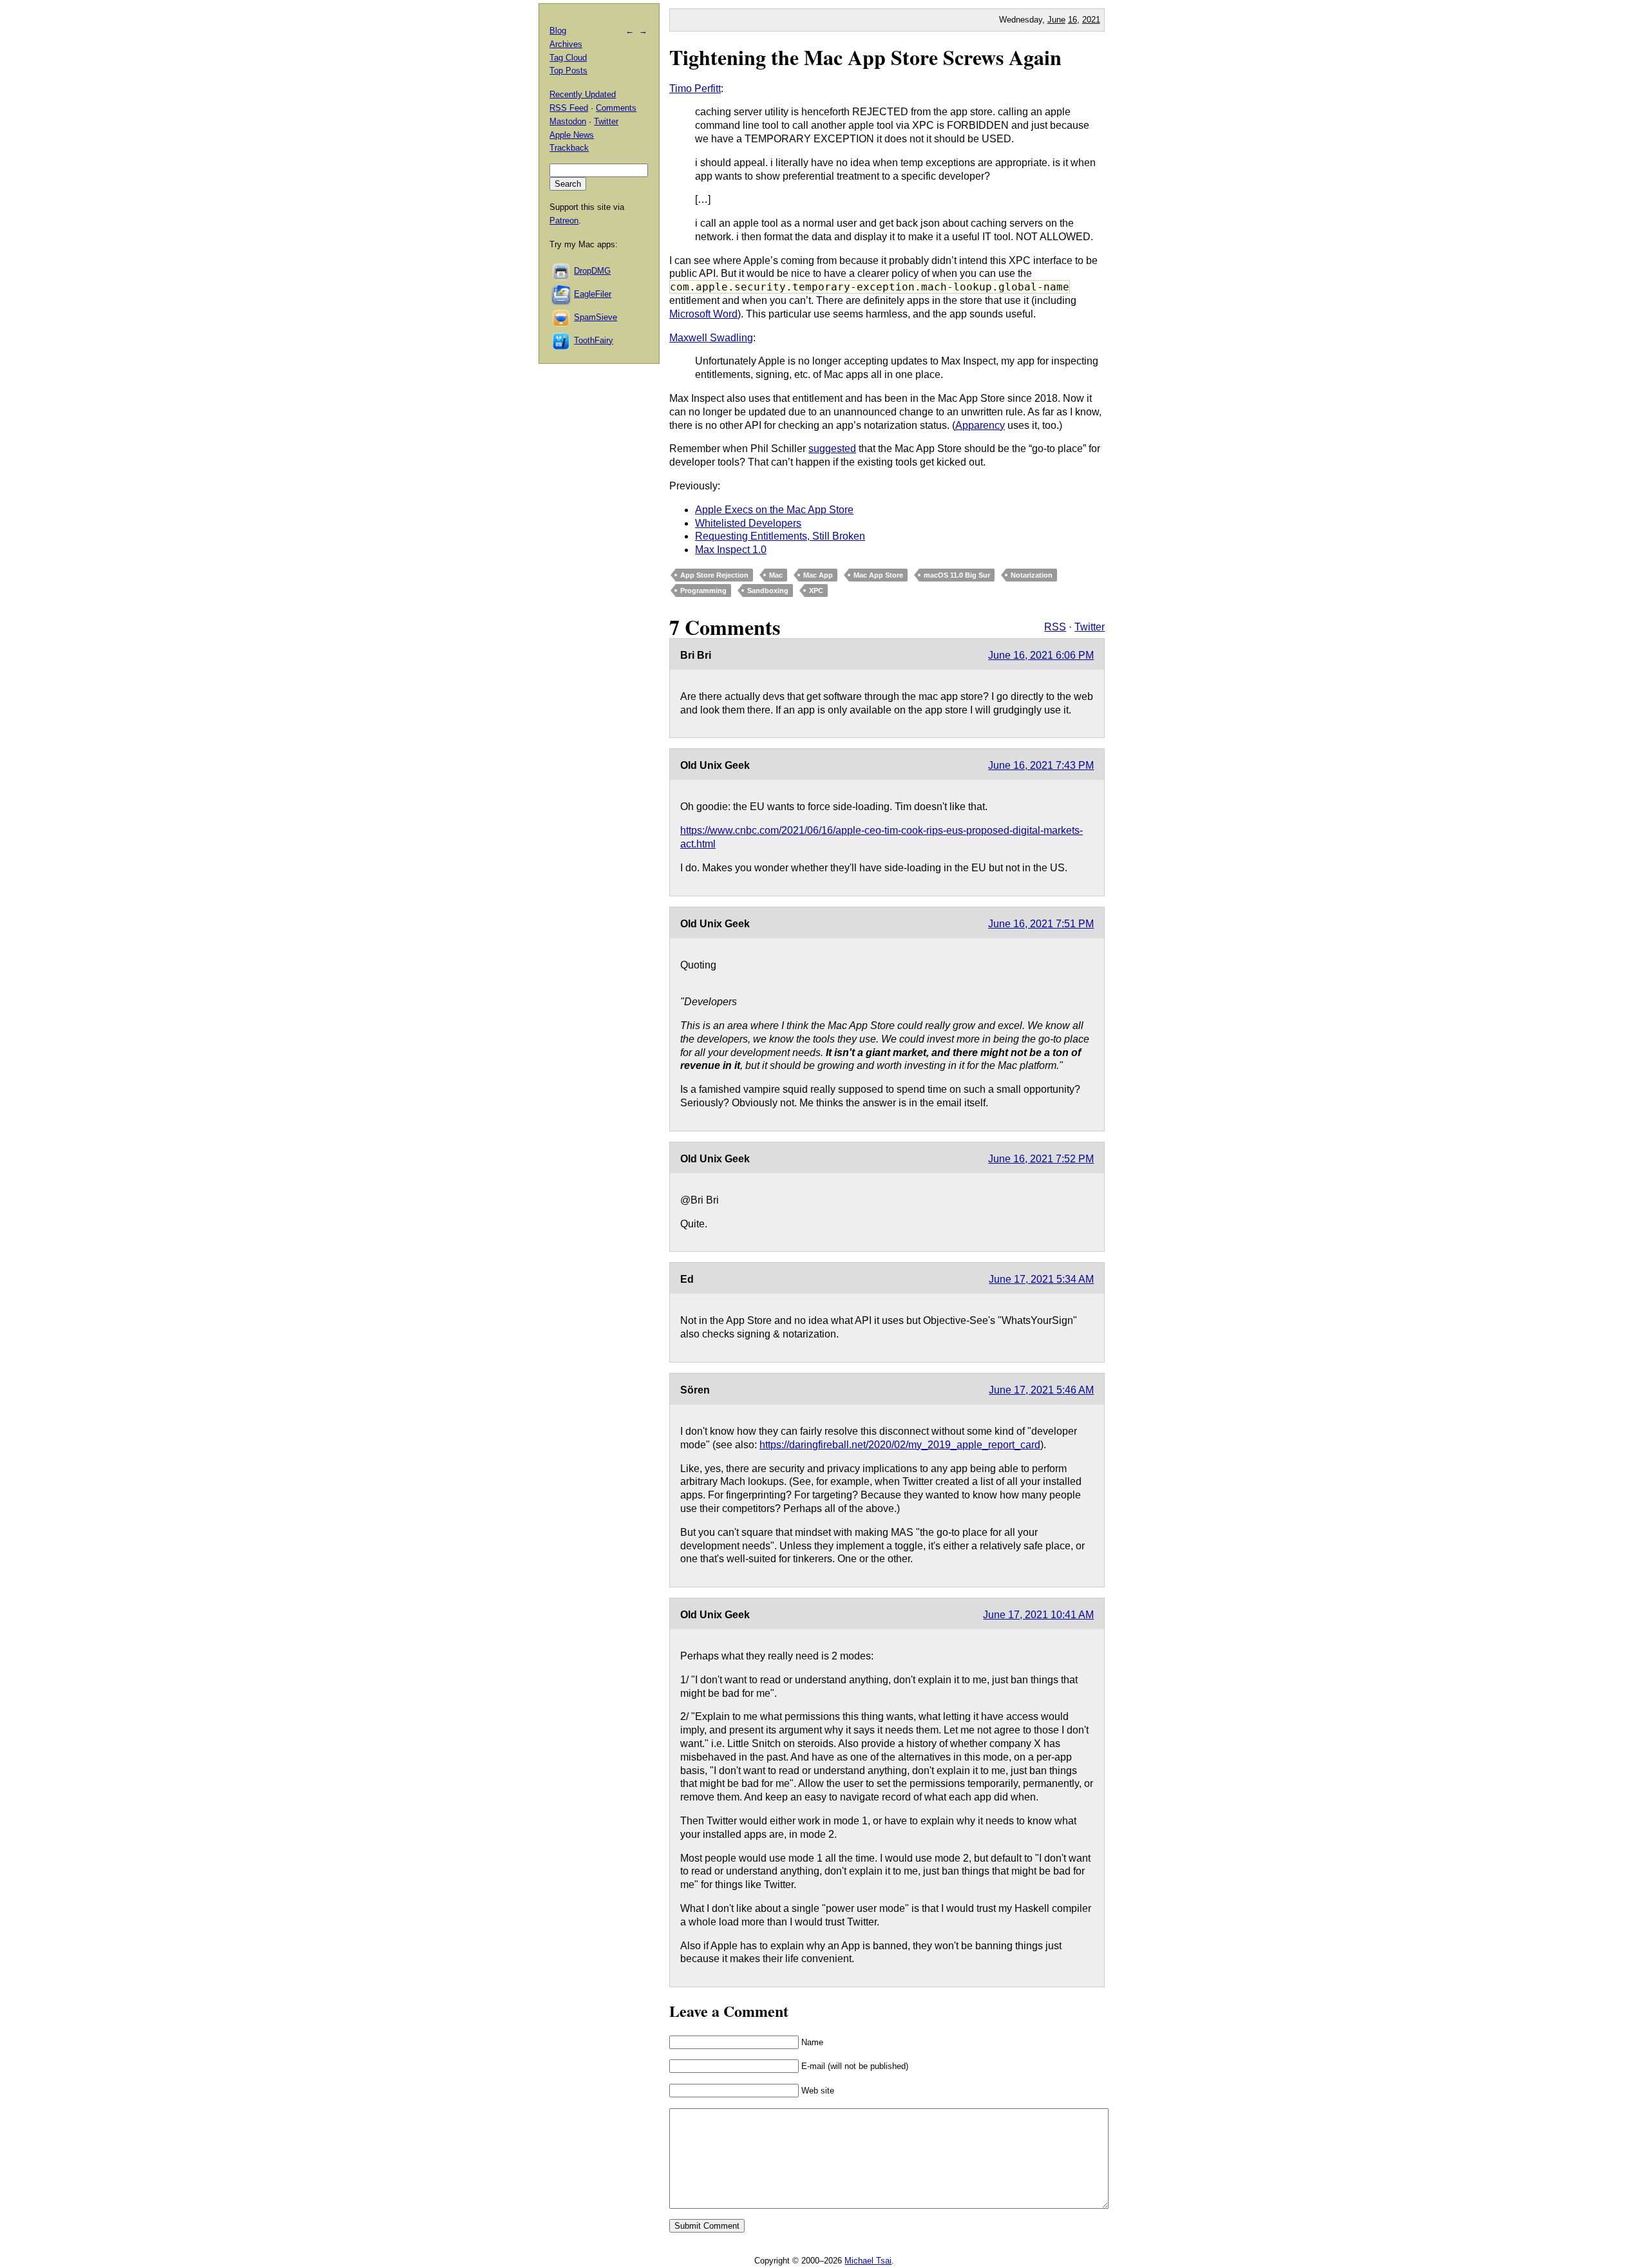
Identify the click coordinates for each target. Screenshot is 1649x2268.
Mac (776, 575)
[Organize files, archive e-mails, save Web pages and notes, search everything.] (562, 294)
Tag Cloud (568, 58)
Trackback (569, 148)
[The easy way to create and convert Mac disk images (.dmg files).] (562, 271)
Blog (558, 31)
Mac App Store (878, 575)
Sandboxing (768, 591)
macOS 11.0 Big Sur (957, 575)
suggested (832, 449)
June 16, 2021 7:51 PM (1041, 924)
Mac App (818, 575)
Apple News (572, 135)
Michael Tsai (868, 2261)
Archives (566, 44)
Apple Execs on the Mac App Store (774, 510)
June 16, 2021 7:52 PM (1041, 1159)
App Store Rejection (714, 575)
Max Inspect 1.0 (731, 550)
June (1056, 20)
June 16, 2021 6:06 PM (1041, 655)
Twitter (1090, 627)
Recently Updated (583, 94)
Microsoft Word (703, 314)
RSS (1055, 627)
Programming (703, 591)
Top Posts (568, 71)
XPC (816, 591)
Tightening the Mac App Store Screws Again (865, 57)
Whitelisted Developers (748, 523)
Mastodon (568, 121)
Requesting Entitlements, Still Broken (780, 536)
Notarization (1032, 575)
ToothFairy (594, 340)
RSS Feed (569, 108)
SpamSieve (596, 317)
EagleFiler (593, 294)
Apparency (980, 425)
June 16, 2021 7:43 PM (1041, 765)
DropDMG (592, 271)
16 (1072, 20)
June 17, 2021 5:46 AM (1041, 1390)
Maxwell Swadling (711, 338)
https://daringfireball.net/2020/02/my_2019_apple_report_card (900, 1445)
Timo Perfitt (695, 89)
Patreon (564, 221)
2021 (1091, 20)
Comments (616, 108)
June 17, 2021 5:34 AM (1041, 1279)
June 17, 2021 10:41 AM (1038, 1615)
